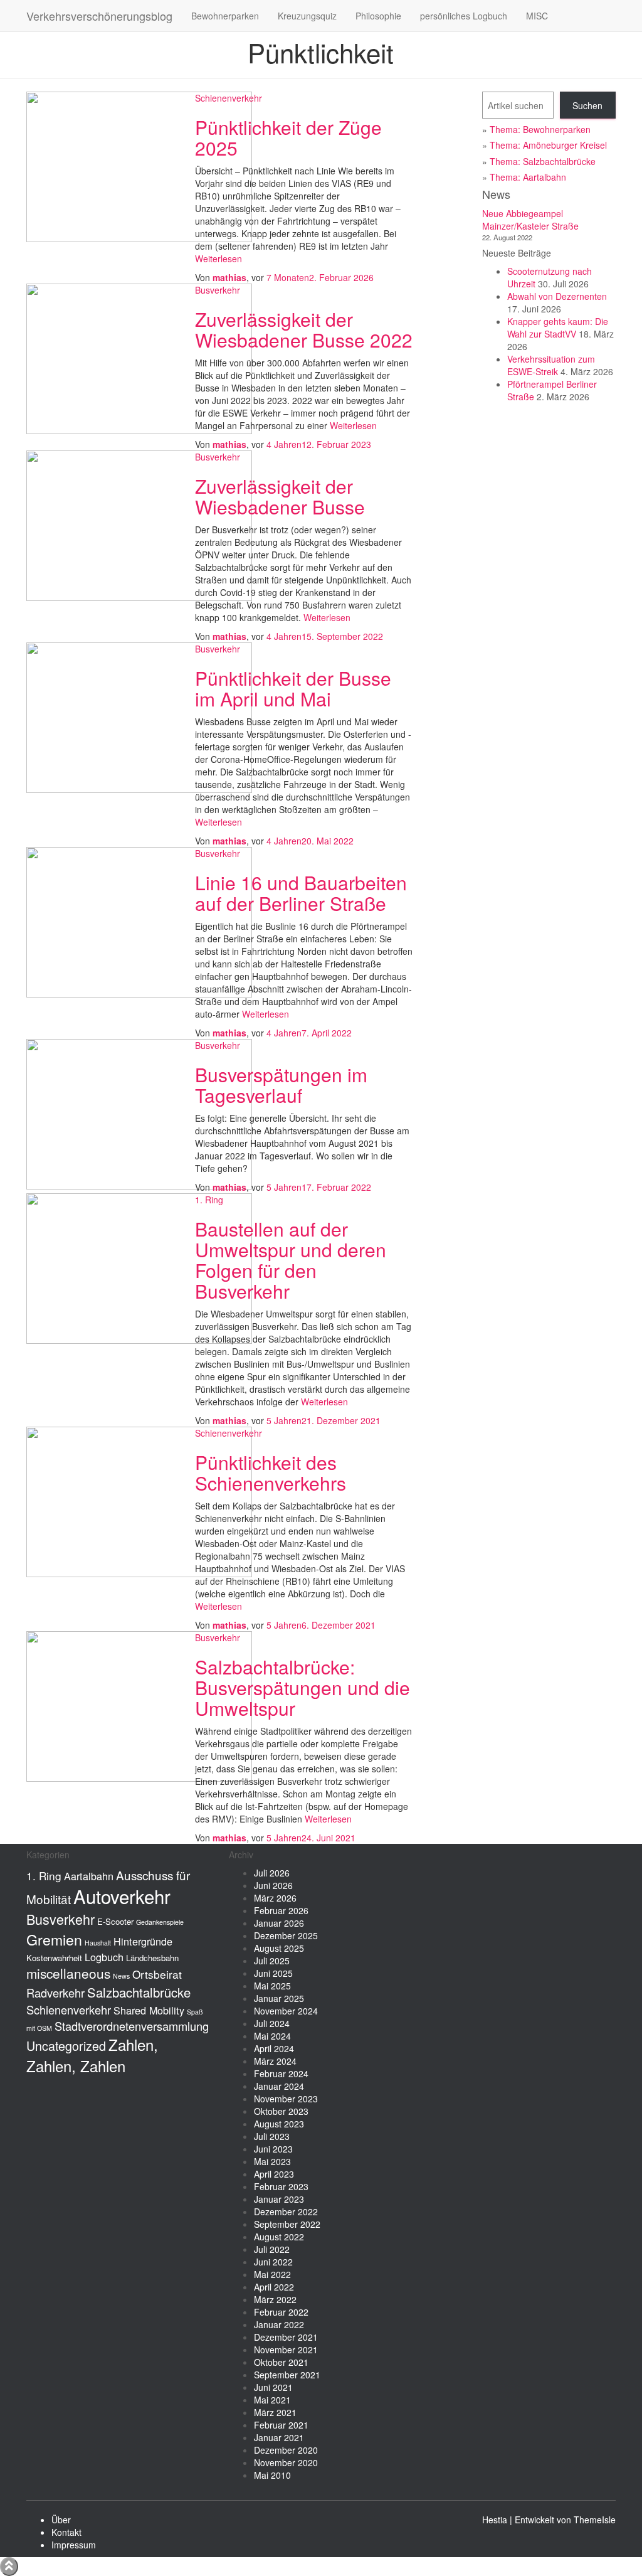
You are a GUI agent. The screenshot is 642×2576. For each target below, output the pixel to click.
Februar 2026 (281, 1910)
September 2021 (287, 2375)
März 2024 (275, 2061)
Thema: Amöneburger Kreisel (548, 145)
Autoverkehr (122, 1896)
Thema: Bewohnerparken (540, 129)
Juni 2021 (273, 2387)
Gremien (54, 1939)
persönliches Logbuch (464, 16)
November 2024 (286, 2011)
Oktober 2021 (281, 2362)
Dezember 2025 (286, 1935)
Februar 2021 (281, 2425)
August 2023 (279, 2124)
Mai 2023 (272, 2161)
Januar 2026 (279, 1923)
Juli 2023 (272, 2136)
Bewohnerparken (225, 16)
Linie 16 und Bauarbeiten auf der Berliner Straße (301, 893)
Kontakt (66, 2532)
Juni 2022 (273, 2262)
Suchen (587, 105)
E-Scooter (115, 1921)
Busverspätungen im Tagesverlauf (281, 1085)
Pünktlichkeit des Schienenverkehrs (271, 1472)
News (121, 1976)
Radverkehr (55, 1993)
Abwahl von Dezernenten (557, 296)
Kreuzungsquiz (307, 16)
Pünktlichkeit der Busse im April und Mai (293, 688)
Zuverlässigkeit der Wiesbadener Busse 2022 (304, 329)
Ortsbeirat (157, 1974)
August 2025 (279, 1948)
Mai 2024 (272, 2036)
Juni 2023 (273, 2149)
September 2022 (287, 2224)
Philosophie (378, 16)
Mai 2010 (272, 2475)
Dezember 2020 (286, 2450)
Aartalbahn (89, 1876)
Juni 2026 (273, 1885)
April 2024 (274, 2048)
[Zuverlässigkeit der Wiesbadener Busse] (139, 524)
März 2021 (275, 2412)
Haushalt (98, 1943)
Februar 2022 (281, 2312)
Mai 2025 (272, 1986)
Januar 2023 (279, 2199)
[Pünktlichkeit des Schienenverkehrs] (139, 1501)
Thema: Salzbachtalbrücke (543, 161)
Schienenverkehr (229, 98)
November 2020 (286, 2462)
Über (61, 2520)
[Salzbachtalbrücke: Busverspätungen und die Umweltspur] (139, 1705)
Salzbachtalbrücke (139, 1992)
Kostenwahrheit (54, 1958)
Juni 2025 (273, 1973)
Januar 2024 (279, 2086)
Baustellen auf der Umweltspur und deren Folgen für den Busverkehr (291, 1260)
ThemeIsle (595, 2520)
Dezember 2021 (286, 2337)
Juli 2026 (272, 1873)
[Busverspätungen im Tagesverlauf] (139, 1113)
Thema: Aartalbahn (528, 177)
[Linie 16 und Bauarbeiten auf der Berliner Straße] (139, 921)
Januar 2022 (279, 2324)
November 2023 (286, 2099)
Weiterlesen (218, 258)
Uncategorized (66, 2046)
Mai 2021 (272, 2400)
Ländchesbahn (152, 1958)
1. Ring (209, 1200)
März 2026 (275, 1898)
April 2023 (274, 2174)
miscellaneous (68, 1973)
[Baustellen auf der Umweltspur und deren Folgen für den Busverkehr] (139, 1267)
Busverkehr (218, 290)
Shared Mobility (149, 2010)
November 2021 (286, 2350)
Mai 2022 (272, 2274)
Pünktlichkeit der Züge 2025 (288, 137)
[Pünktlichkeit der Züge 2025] (139, 166)
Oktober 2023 (281, 2111)
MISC (537, 16)
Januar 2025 (279, 1998)
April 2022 (274, 2287)
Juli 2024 (272, 2023)
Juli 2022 (272, 2249)
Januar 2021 (279, 2437)
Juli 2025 (272, 1961)
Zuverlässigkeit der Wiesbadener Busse (280, 496)
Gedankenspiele (160, 1922)
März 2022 (275, 2299)
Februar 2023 (281, 2186)
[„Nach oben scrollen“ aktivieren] (9, 2567)
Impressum (74, 2545)
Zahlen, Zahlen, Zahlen (92, 2055)
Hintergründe (143, 1941)
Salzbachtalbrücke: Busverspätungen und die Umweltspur (303, 1687)
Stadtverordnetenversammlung (132, 2026)
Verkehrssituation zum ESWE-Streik (551, 365)
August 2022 (279, 2237)
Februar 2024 (281, 2073)
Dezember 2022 (286, 2211)
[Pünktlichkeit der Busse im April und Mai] (139, 716)
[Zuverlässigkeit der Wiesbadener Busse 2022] (139, 358)
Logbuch (104, 1957)
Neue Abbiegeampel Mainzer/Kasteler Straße (530, 220)
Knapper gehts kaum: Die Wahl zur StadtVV (558, 327)
